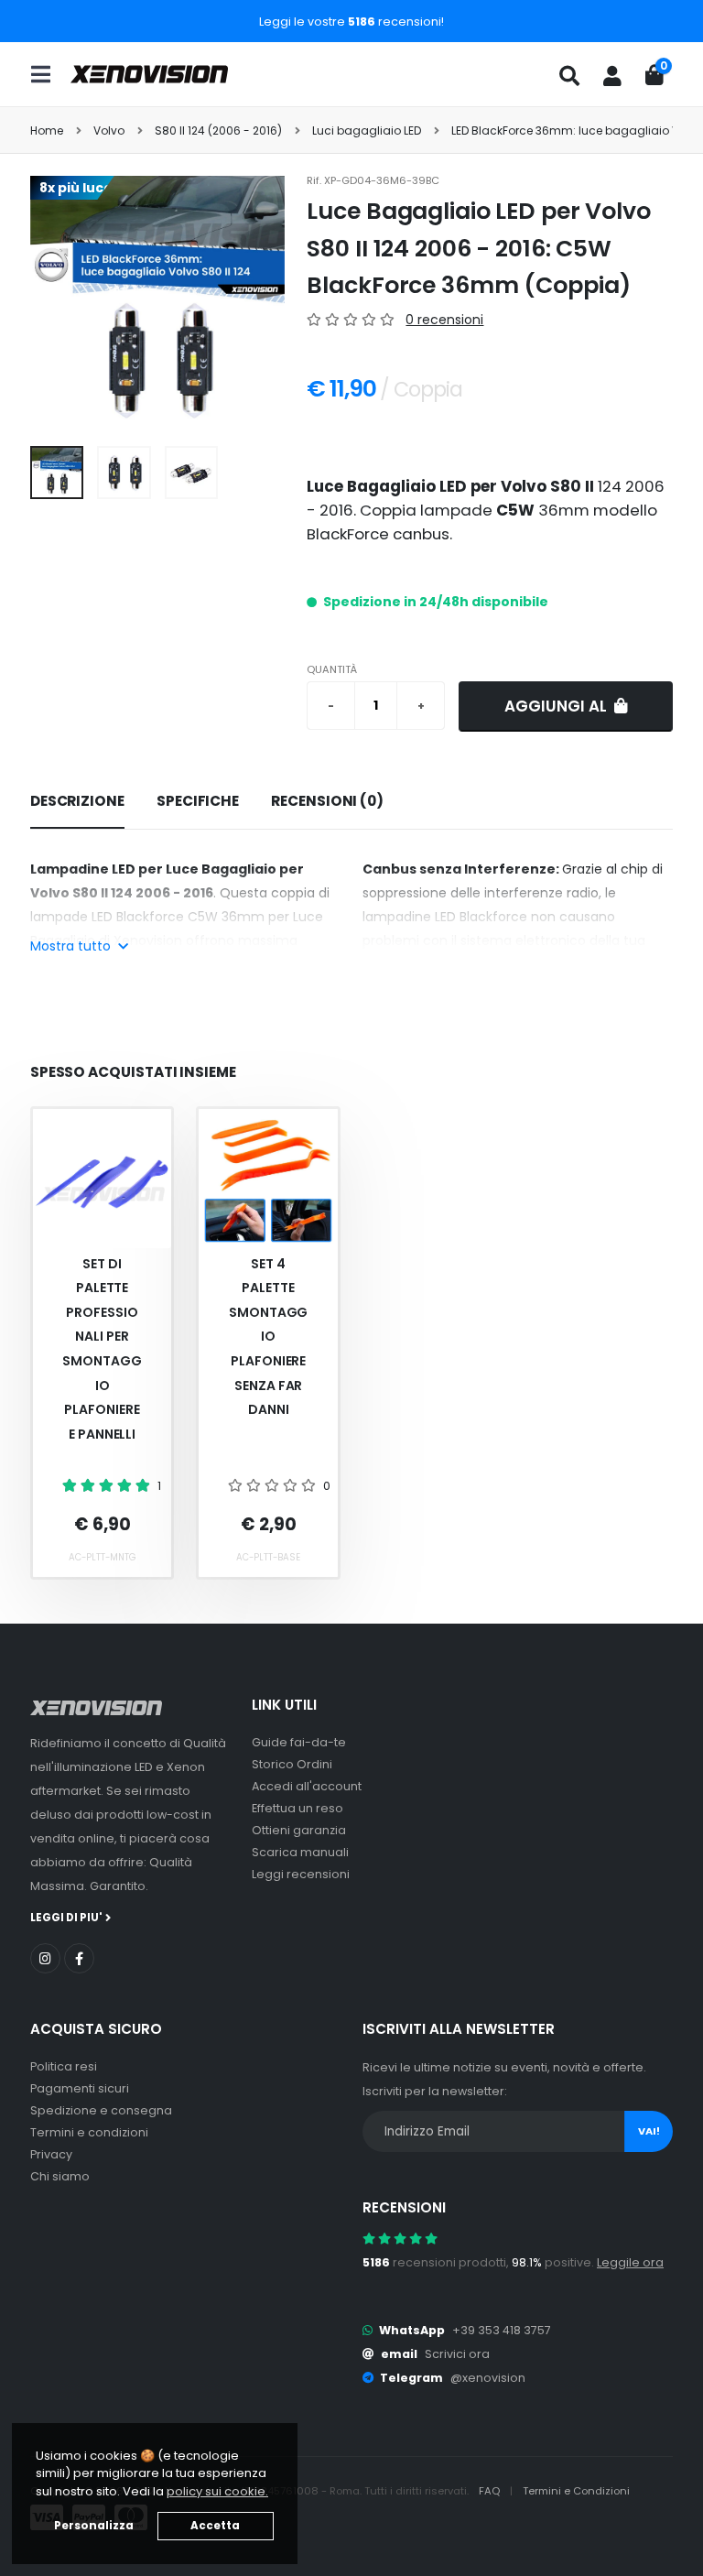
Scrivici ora (457, 2354)
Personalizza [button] (94, 2526)
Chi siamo (60, 2176)
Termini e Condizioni (576, 2491)
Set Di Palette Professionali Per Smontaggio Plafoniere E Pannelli (102, 1349)
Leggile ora (630, 2262)
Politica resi (64, 2066)
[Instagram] (45, 1958)
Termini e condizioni (89, 2132)
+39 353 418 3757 (502, 2330)
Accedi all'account (307, 1786)
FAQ (491, 2491)
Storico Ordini (292, 1764)
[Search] (569, 76)
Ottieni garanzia (299, 1830)
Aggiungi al (557, 706)
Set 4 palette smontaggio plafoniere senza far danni (268, 1337)
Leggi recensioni (301, 1874)
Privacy (51, 2154)
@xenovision (488, 2378)
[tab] (77, 802)
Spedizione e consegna (101, 2110)
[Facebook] (79, 1958)
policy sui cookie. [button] (217, 2491)
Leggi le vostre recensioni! (351, 22)
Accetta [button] (215, 2526)
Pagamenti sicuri (80, 2088)
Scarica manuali (300, 1852)
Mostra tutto (72, 946)
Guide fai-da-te (299, 1742)
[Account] (612, 76)
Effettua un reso (297, 1808)
